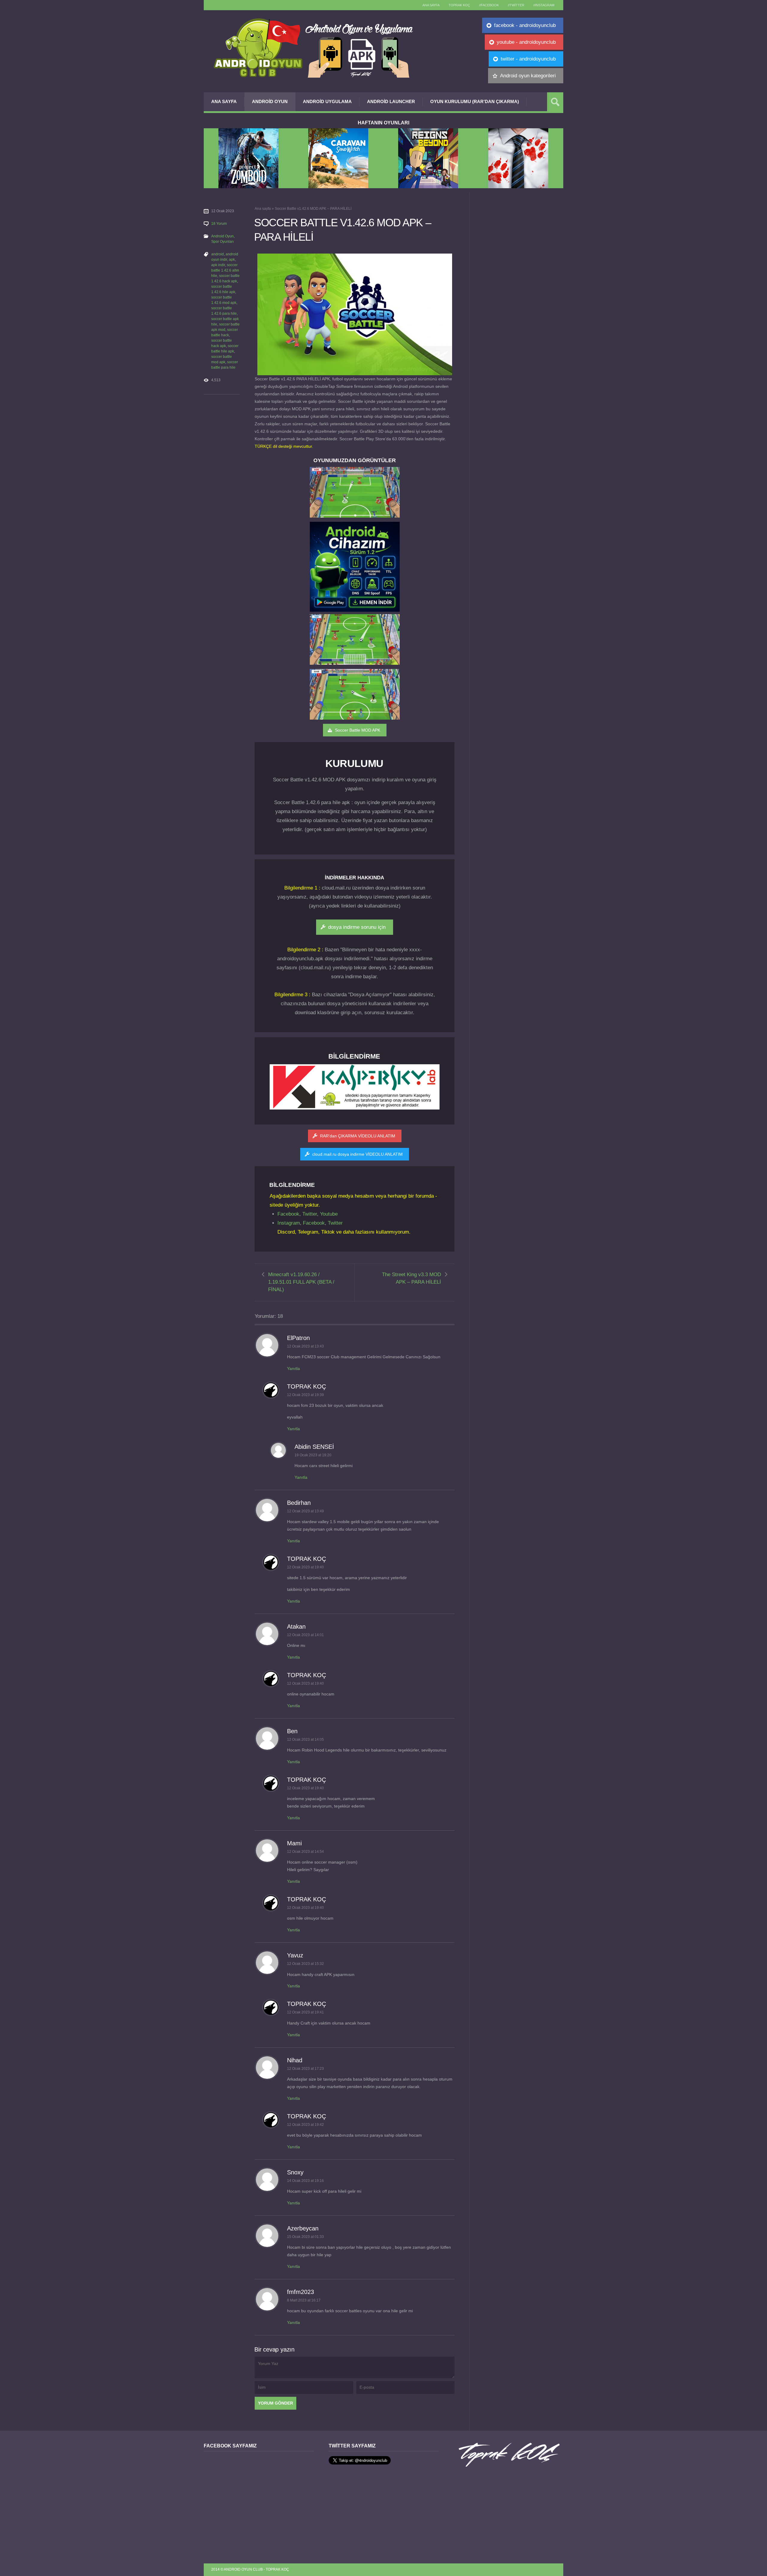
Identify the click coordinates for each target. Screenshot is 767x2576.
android (218, 254)
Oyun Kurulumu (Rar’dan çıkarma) (475, 101)
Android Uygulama (327, 101)
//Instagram (544, 5)
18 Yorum (219, 224)
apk (232, 260)
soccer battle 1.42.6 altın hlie (225, 270)
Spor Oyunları (222, 242)
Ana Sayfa (224, 101)
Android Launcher (391, 101)
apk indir (218, 265)
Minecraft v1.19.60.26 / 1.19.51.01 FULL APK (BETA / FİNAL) (301, 1282)
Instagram (289, 1223)
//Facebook (489, 5)
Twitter (310, 1214)
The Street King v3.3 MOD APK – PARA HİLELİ (412, 1278)
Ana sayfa (431, 5)
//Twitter (516, 5)
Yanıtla (293, 1368)
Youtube (329, 1214)
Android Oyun (270, 101)
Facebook (288, 1214)
